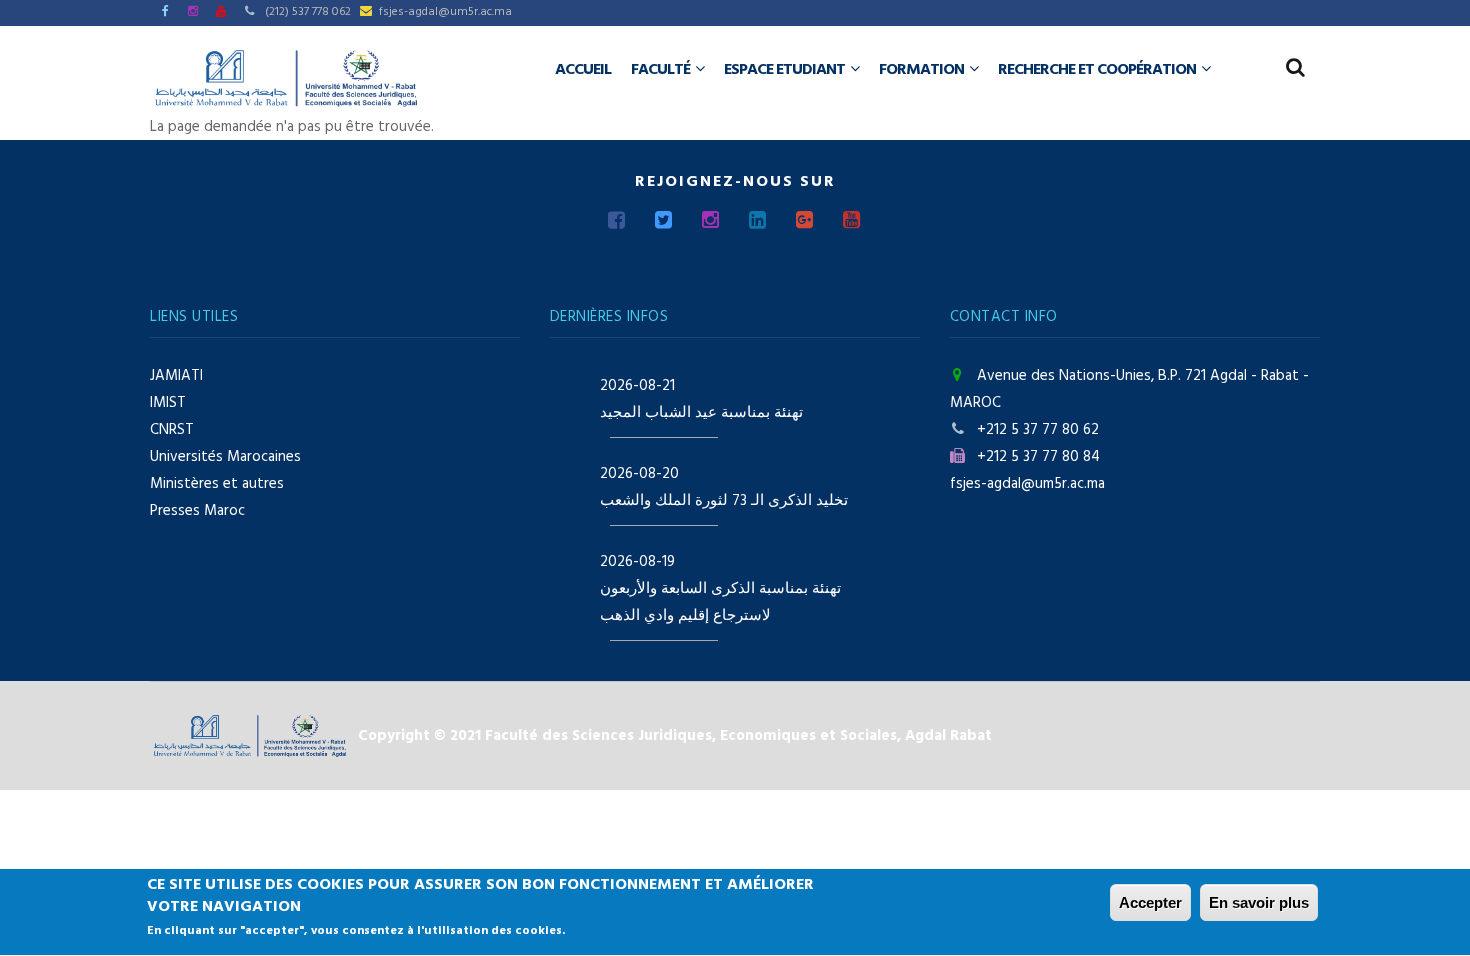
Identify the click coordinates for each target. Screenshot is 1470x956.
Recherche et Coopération (1098, 70)
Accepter (1150, 902)
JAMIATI (176, 376)
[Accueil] (286, 78)
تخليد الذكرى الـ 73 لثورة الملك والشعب (724, 501)
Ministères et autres (217, 484)
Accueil (583, 70)
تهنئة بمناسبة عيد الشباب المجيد (701, 413)
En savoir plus (1259, 902)
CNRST (172, 430)
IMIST (168, 403)
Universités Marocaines (225, 457)
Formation (923, 70)
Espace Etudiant (786, 70)
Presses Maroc (197, 511)
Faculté (662, 70)
